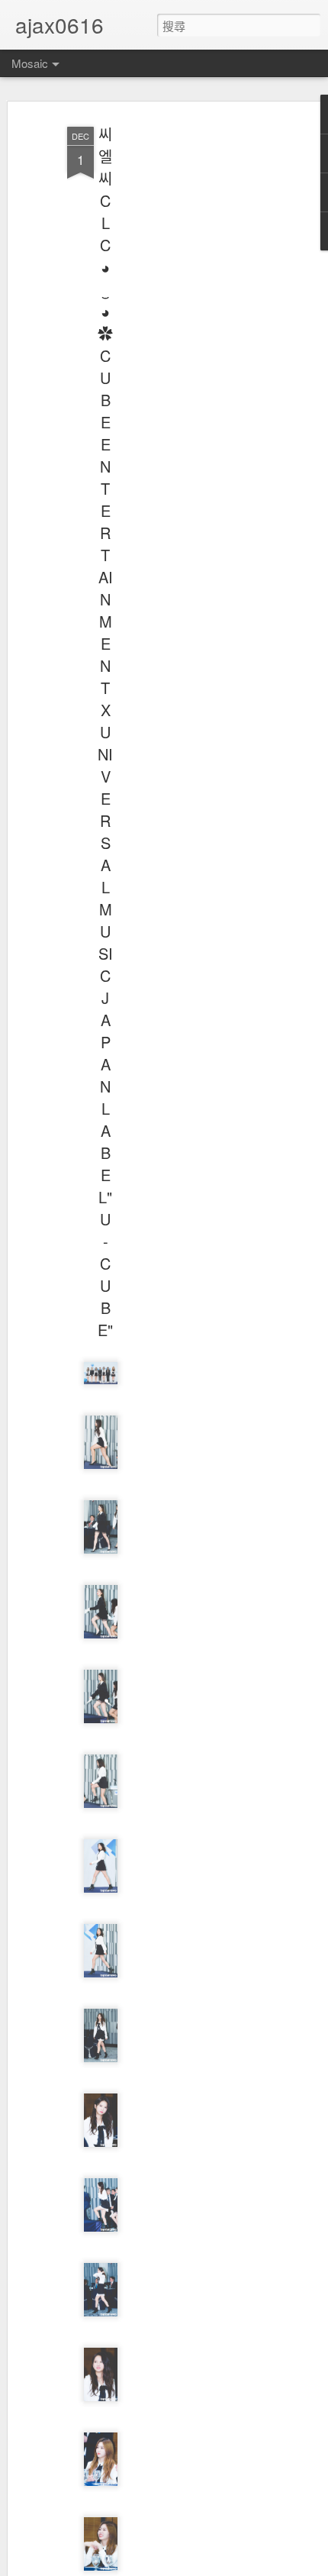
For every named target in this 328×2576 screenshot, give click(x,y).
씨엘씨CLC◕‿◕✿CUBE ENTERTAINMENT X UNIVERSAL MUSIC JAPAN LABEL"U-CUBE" (105, 732)
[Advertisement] (197, 360)
